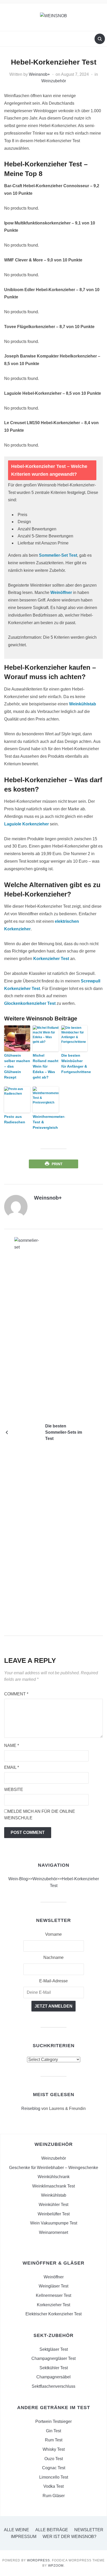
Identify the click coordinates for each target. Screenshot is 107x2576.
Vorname (53, 1934)
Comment (16, 1694)
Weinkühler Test (53, 2205)
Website (14, 1790)
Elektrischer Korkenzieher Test (53, 2314)
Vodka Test (53, 2486)
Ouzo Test (54, 2459)
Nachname (53, 1957)
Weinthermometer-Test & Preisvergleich (46, 1122)
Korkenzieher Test (51, 959)
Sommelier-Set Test (58, 555)
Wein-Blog (18, 1879)
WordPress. (39, 2560)
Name (12, 1745)
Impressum (24, 2537)
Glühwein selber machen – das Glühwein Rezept (17, 1066)
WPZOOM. (56, 2566)
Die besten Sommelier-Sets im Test (64, 1432)
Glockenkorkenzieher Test (30, 1003)
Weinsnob (38, 74)
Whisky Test (54, 2449)
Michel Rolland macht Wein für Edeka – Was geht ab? (46, 1066)
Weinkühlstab (83, 704)
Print (57, 1164)
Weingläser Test (53, 2286)
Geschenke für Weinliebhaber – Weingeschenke (54, 2168)
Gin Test (53, 2431)
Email (12, 1767)
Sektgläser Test (54, 2349)
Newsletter (89, 2530)
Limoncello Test (54, 2477)
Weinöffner (61, 593)
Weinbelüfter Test (54, 2214)
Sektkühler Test (54, 2368)
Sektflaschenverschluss (53, 2386)
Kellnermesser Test (53, 2295)
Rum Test (54, 2440)
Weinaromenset (53, 2232)
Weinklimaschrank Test (53, 2186)
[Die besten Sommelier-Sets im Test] (27, 1432)
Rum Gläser (54, 2496)
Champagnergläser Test (53, 2358)
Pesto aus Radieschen (15, 1119)
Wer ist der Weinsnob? (69, 2537)
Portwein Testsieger (53, 2421)
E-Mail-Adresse (53, 1981)
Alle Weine (16, 2530)
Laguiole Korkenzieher (26, 824)
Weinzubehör (54, 81)
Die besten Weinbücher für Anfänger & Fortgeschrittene (74, 1064)
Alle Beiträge (52, 2530)
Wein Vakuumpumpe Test (54, 2223)
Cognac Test (54, 2468)
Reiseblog (31, 2108)
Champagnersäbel (53, 2377)
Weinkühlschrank (54, 2177)
